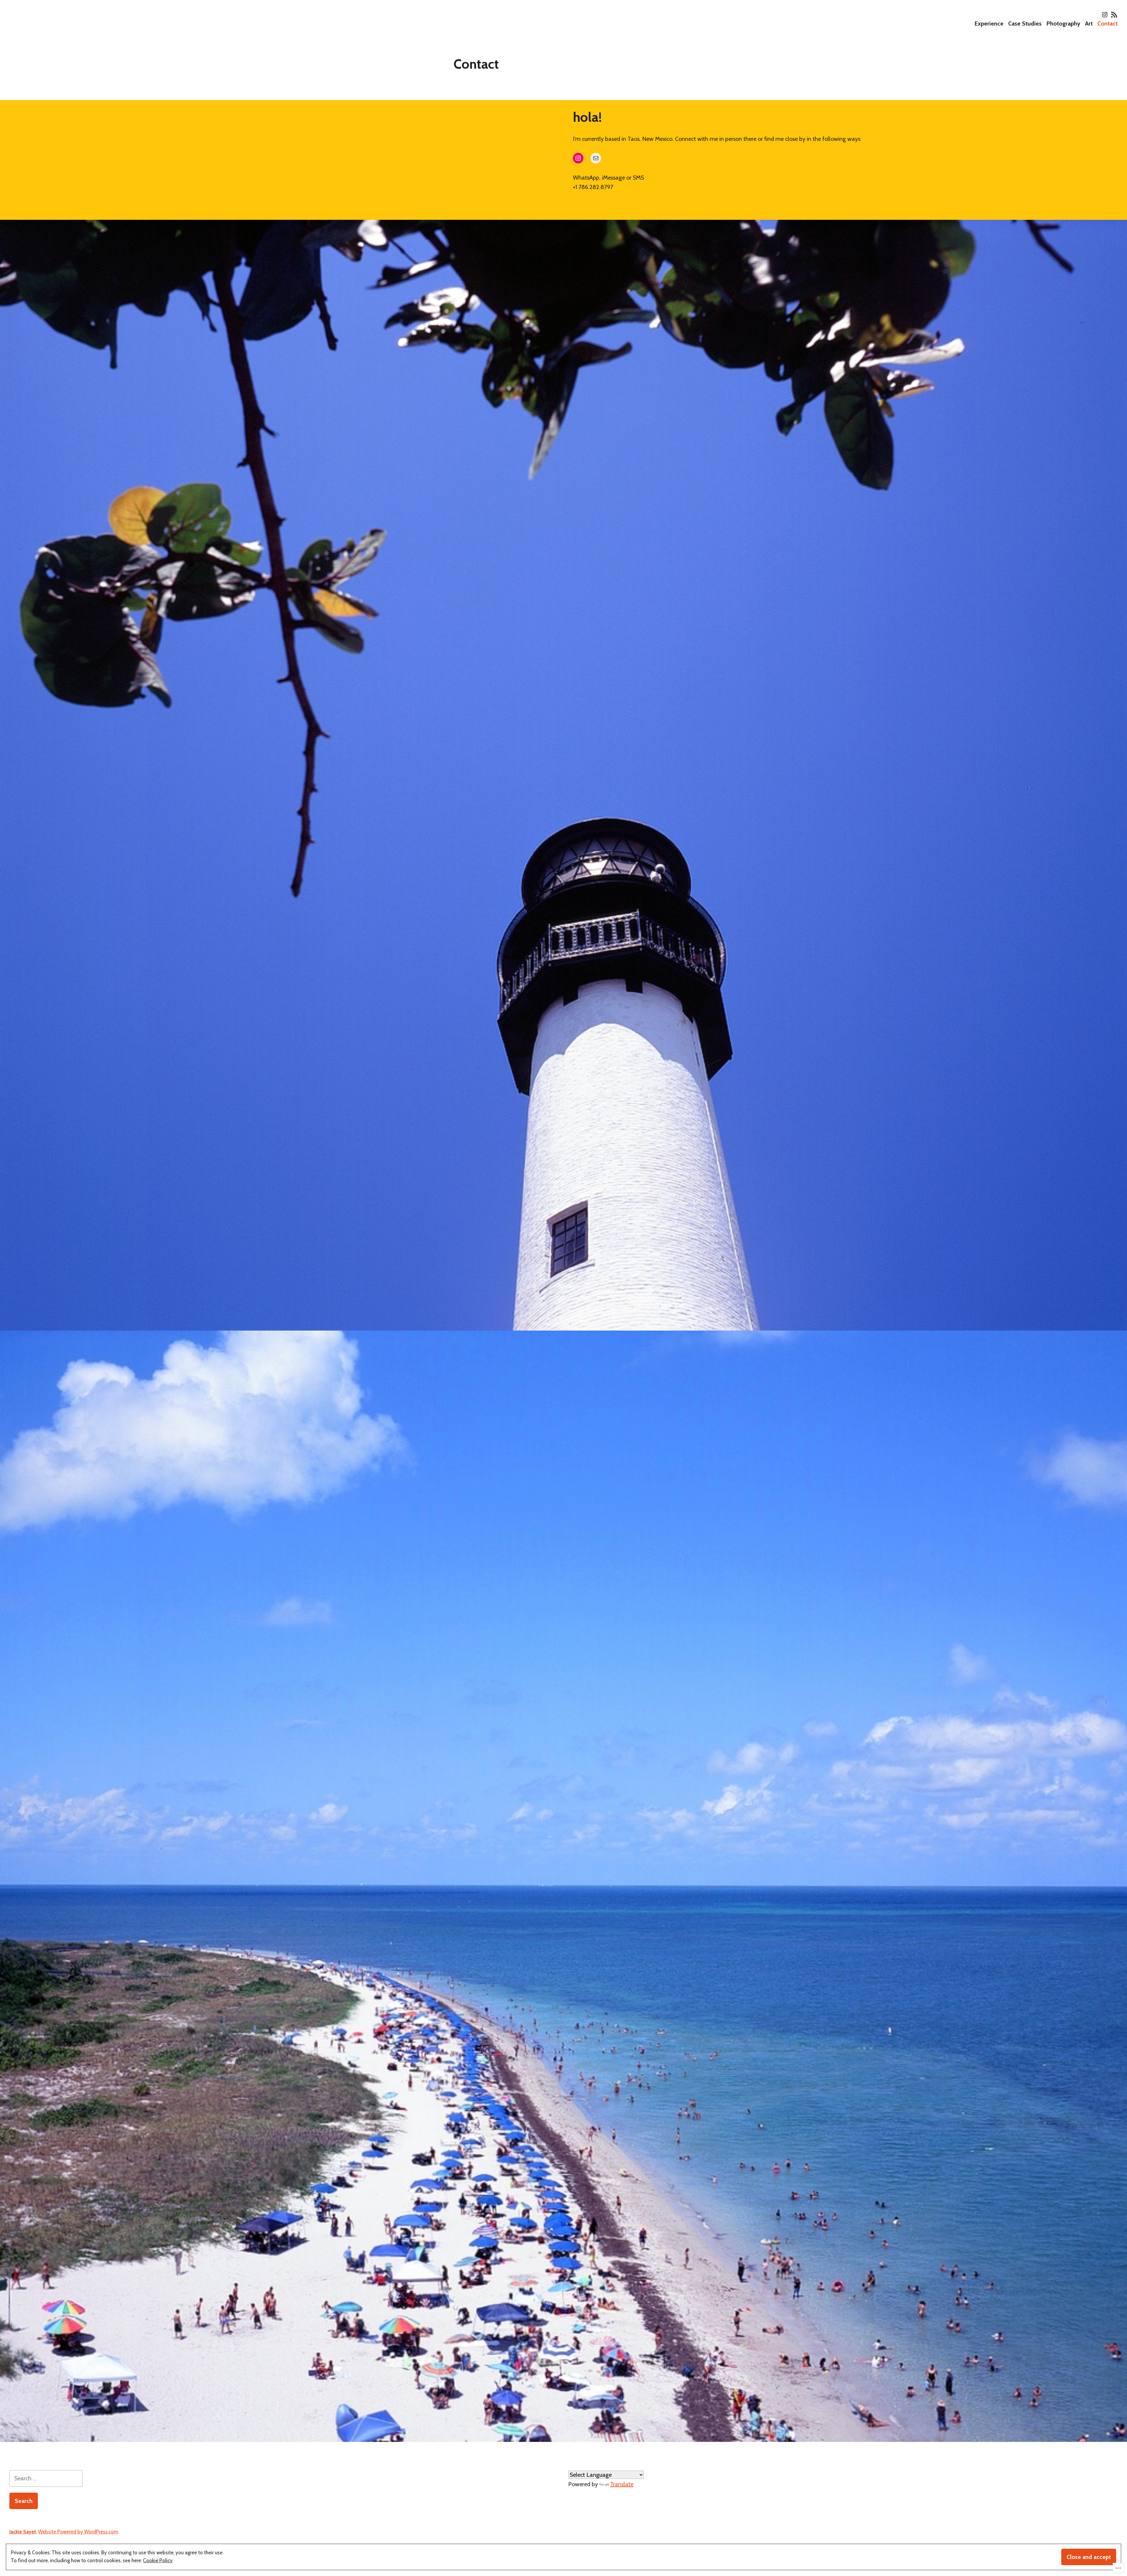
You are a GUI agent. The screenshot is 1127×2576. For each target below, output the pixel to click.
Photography (1063, 23)
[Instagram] (578, 158)
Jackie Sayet (23, 2532)
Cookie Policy (158, 2560)
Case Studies (1025, 23)
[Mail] (596, 158)
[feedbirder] (1113, 15)
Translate (622, 2484)
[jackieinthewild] (1105, 15)
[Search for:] (46, 2478)
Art (1089, 23)
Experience (989, 23)
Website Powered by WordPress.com (78, 2532)
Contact (1107, 23)
